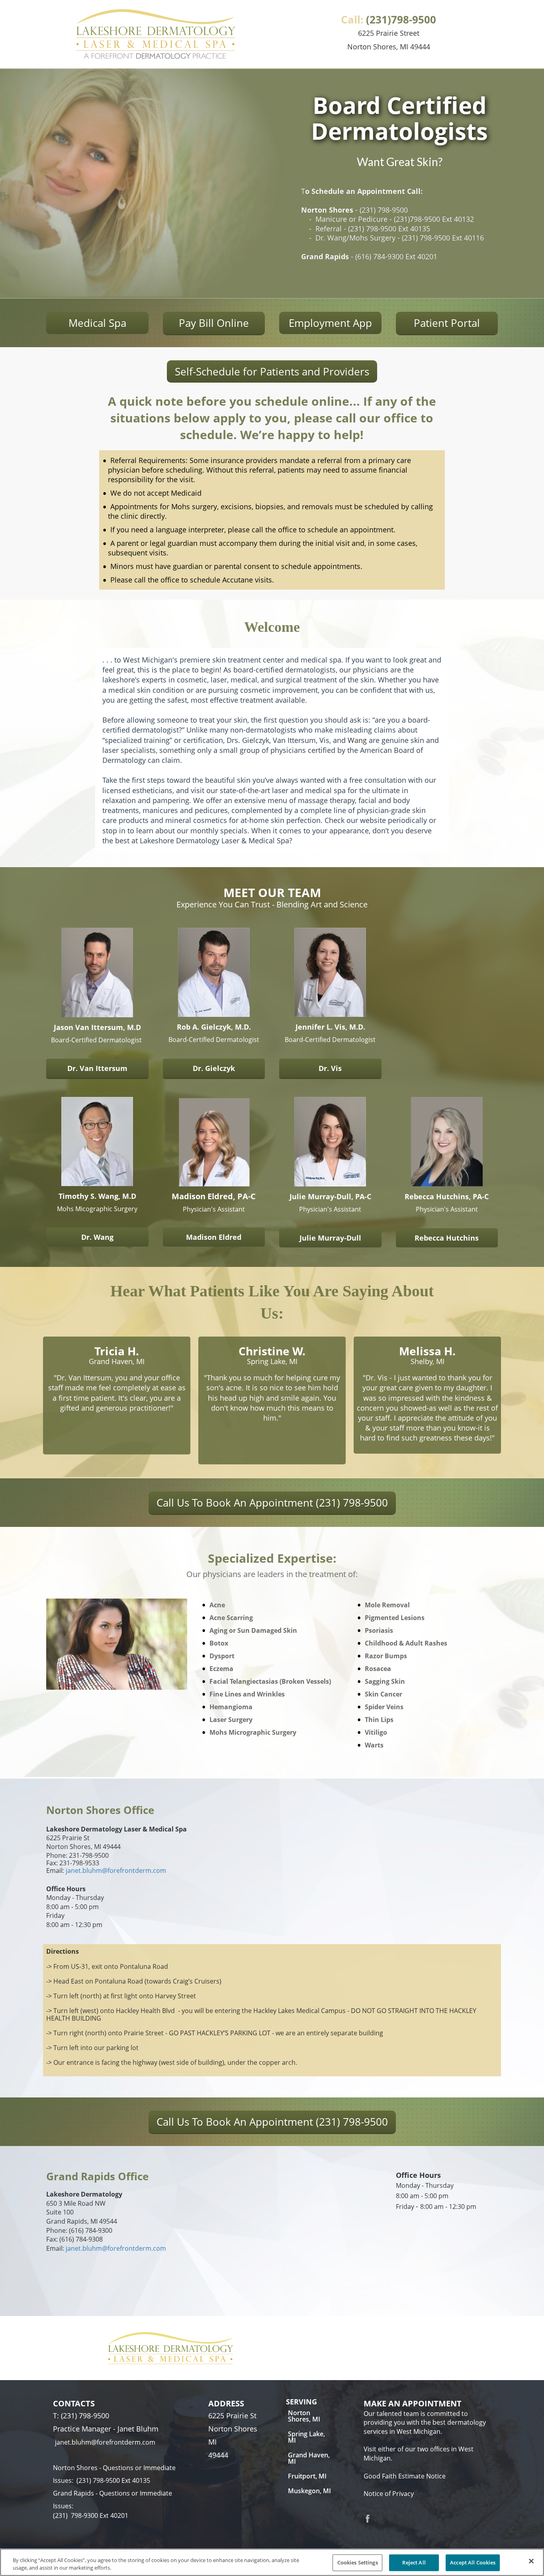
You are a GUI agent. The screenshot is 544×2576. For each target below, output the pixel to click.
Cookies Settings (358, 2562)
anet (74, 1870)
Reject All (414, 2562)
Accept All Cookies (473, 2562)
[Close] (531, 2561)
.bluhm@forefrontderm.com (123, 1870)
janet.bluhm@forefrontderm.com (116, 2248)
